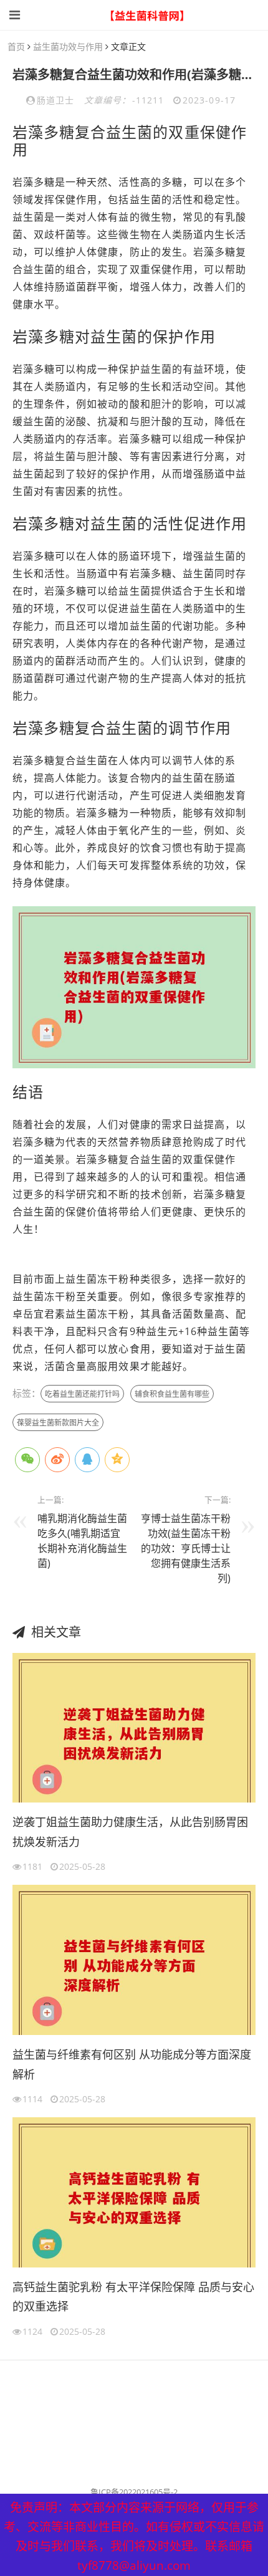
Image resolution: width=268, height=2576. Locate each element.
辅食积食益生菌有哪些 (172, 1394)
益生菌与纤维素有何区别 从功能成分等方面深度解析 (132, 2064)
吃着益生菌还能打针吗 (82, 1394)
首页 (16, 46)
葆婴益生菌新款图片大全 (58, 1423)
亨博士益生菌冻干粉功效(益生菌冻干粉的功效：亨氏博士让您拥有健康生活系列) (186, 1548)
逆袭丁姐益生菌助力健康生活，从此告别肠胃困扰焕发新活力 (130, 1832)
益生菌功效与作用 (68, 46)
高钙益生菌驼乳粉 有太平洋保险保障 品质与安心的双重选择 (133, 2297)
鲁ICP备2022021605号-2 (134, 2492)
